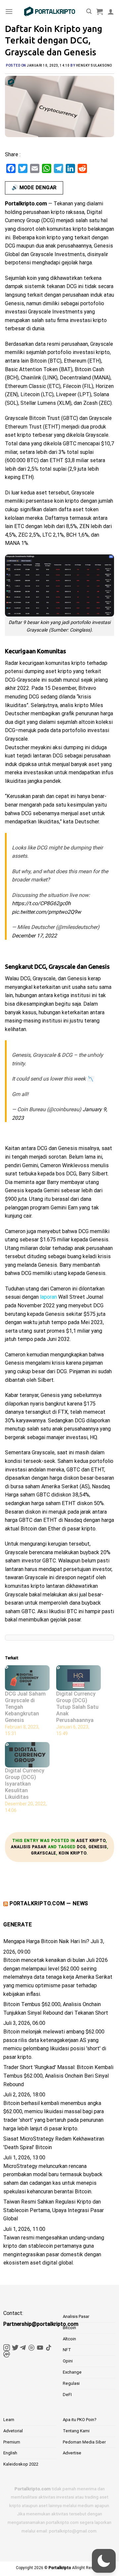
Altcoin (69, 2339)
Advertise (72, 2453)
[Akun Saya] (111, 12)
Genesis (98, 1847)
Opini (68, 2361)
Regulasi (71, 2383)
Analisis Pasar (29, 1847)
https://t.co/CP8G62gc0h (41, 903)
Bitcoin (69, 2328)
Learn (9, 2420)
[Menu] (9, 11)
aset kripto (91, 1841)
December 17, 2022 (34, 936)
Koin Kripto (73, 1853)
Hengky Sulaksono (94, 65)
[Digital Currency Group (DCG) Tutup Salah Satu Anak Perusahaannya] (79, 1678)
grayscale (44, 1853)
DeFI (67, 2395)
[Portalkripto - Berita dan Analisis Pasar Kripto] (50, 12)
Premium (12, 2442)
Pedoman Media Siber (84, 2442)
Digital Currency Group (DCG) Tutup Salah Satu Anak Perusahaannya (77, 1707)
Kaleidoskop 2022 (21, 2464)
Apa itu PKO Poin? (80, 2420)
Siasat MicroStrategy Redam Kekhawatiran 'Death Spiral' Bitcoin (54, 2143)
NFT (67, 2350)
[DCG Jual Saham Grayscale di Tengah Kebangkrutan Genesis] (27, 1678)
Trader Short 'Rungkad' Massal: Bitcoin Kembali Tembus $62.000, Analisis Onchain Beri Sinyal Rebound (58, 2076)
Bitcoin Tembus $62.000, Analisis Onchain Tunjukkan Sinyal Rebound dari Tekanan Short (56, 2009)
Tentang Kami (76, 2431)
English (10, 2453)
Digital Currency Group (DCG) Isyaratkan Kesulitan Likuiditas (25, 1784)
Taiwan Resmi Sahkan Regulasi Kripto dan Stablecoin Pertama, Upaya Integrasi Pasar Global (54, 2210)
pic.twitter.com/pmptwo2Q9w (46, 912)
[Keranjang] (99, 12)
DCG (81, 1847)
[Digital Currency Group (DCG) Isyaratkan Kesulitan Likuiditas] (27, 1755)
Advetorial (13, 2431)
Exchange (72, 2372)
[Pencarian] (89, 11)
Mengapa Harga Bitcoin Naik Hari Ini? (46, 1941)
